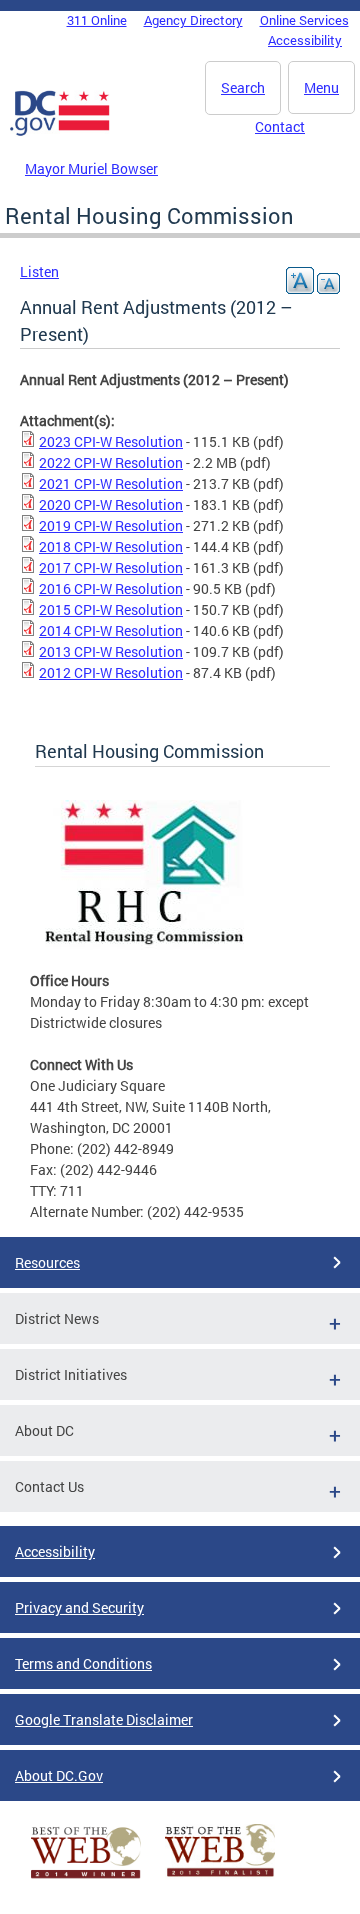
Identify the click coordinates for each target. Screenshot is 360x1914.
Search (243, 87)
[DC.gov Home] (60, 132)
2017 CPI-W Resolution (111, 567)
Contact (280, 126)
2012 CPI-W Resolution (111, 672)
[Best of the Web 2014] (86, 1878)
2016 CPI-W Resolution (111, 588)
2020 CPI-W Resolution (111, 504)
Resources (47, 1262)
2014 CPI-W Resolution (111, 630)
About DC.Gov (59, 1775)
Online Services (304, 20)
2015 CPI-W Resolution (111, 609)
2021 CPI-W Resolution (111, 483)
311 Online (97, 20)
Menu (321, 87)
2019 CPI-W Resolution (111, 525)
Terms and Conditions (83, 1663)
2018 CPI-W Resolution (111, 546)
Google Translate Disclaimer (104, 1719)
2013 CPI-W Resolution (111, 651)
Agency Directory (193, 20)
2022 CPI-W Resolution (111, 462)
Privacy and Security (79, 1607)
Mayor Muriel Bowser (91, 168)
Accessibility (305, 40)
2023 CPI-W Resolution (111, 441)
